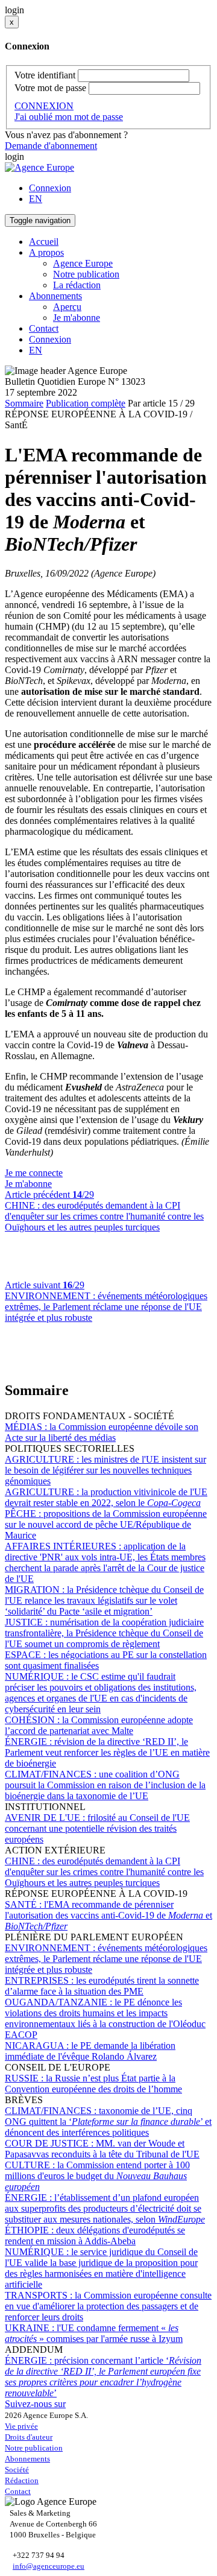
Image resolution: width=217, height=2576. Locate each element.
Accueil (44, 242)
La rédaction (77, 285)
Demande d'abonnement (51, 146)
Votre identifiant (45, 75)
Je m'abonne (77, 318)
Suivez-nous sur (35, 2404)
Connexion (50, 188)
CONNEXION (44, 106)
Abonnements (27, 2459)
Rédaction (22, 2480)
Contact (44, 328)
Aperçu (67, 307)
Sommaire (24, 403)
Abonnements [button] (55, 296)
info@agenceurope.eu (49, 2566)
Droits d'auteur (29, 2437)
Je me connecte (34, 1173)
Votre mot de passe (50, 88)
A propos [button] (46, 252)
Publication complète (86, 403)
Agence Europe (83, 263)
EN (36, 199)
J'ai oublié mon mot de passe (69, 117)
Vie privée (21, 2426)
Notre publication (86, 274)
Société (17, 2470)
